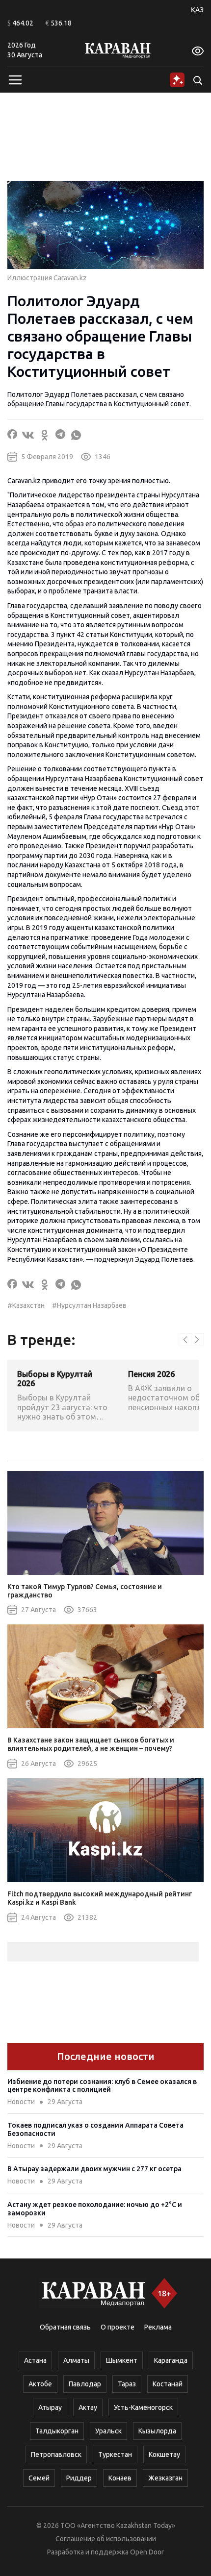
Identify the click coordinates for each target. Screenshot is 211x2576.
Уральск (108, 2431)
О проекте (118, 2327)
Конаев (120, 2478)
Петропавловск (56, 2454)
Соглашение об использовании (106, 2539)
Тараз (127, 2384)
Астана (35, 2360)
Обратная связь (65, 2327)
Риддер (79, 2478)
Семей (39, 2478)
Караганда (171, 2360)
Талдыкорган (57, 2431)
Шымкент (122, 2360)
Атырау (50, 2407)
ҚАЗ (197, 10)
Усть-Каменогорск (143, 2407)
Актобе (40, 2384)
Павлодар (85, 2384)
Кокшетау (164, 2454)
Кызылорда (157, 2431)
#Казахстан (26, 1305)
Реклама (158, 2327)
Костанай (168, 2384)
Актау (88, 2407)
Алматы (76, 2360)
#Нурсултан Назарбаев (89, 1305)
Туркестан (115, 2454)
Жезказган (165, 2478)
